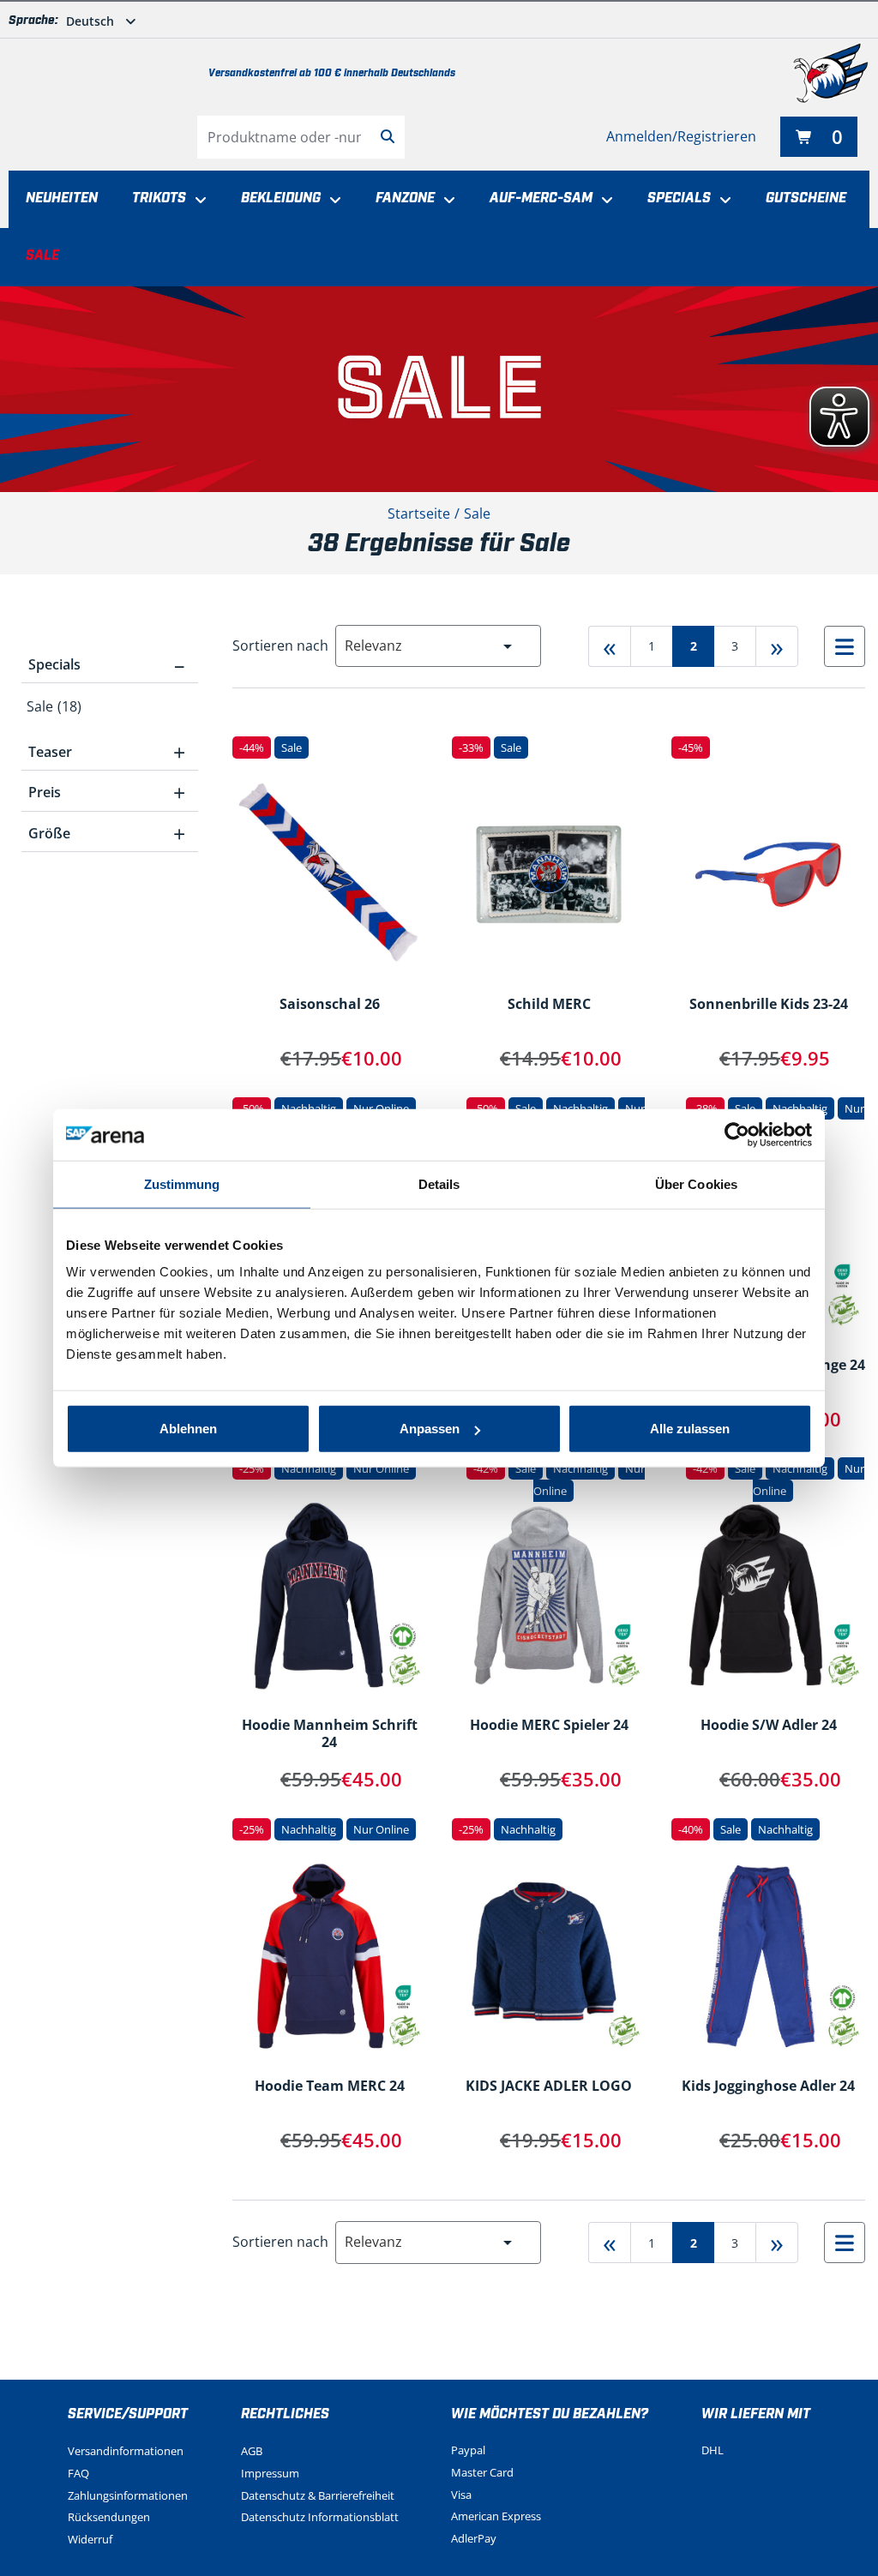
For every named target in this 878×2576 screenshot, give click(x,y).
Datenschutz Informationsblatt (320, 2517)
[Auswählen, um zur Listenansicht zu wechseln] (845, 646)
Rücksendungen (109, 2517)
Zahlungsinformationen (128, 2495)
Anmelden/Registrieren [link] (681, 136)
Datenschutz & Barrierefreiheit (318, 2495)
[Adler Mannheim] (831, 73)
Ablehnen (188, 1429)
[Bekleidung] (331, 201)
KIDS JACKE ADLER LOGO (549, 2087)
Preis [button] (107, 792)
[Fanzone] (445, 201)
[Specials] (721, 201)
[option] (110, 706)
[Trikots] (196, 201)
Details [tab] (439, 1183)
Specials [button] (107, 664)
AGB (252, 2451)
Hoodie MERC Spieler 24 (549, 1726)
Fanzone (405, 198)
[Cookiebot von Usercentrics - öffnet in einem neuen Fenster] (737, 1134)
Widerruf (90, 2539)
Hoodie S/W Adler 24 (769, 1726)
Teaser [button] (107, 752)
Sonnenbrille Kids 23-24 (769, 1005)
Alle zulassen (690, 1429)
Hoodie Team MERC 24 (330, 2087)
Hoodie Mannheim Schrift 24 (330, 1734)
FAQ (78, 2473)
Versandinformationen (126, 2451)
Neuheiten (62, 198)
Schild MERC (549, 1005)
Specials (679, 198)
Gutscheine (806, 198)
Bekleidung (281, 198)
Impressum (270, 2473)
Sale (42, 256)
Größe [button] (107, 833)
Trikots (159, 198)
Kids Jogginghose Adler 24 (768, 2087)
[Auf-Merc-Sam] (603, 201)
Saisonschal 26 (330, 1005)
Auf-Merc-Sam (541, 198)
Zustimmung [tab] (182, 1183)
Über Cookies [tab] (696, 1183)
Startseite (419, 513)
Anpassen (430, 1429)
